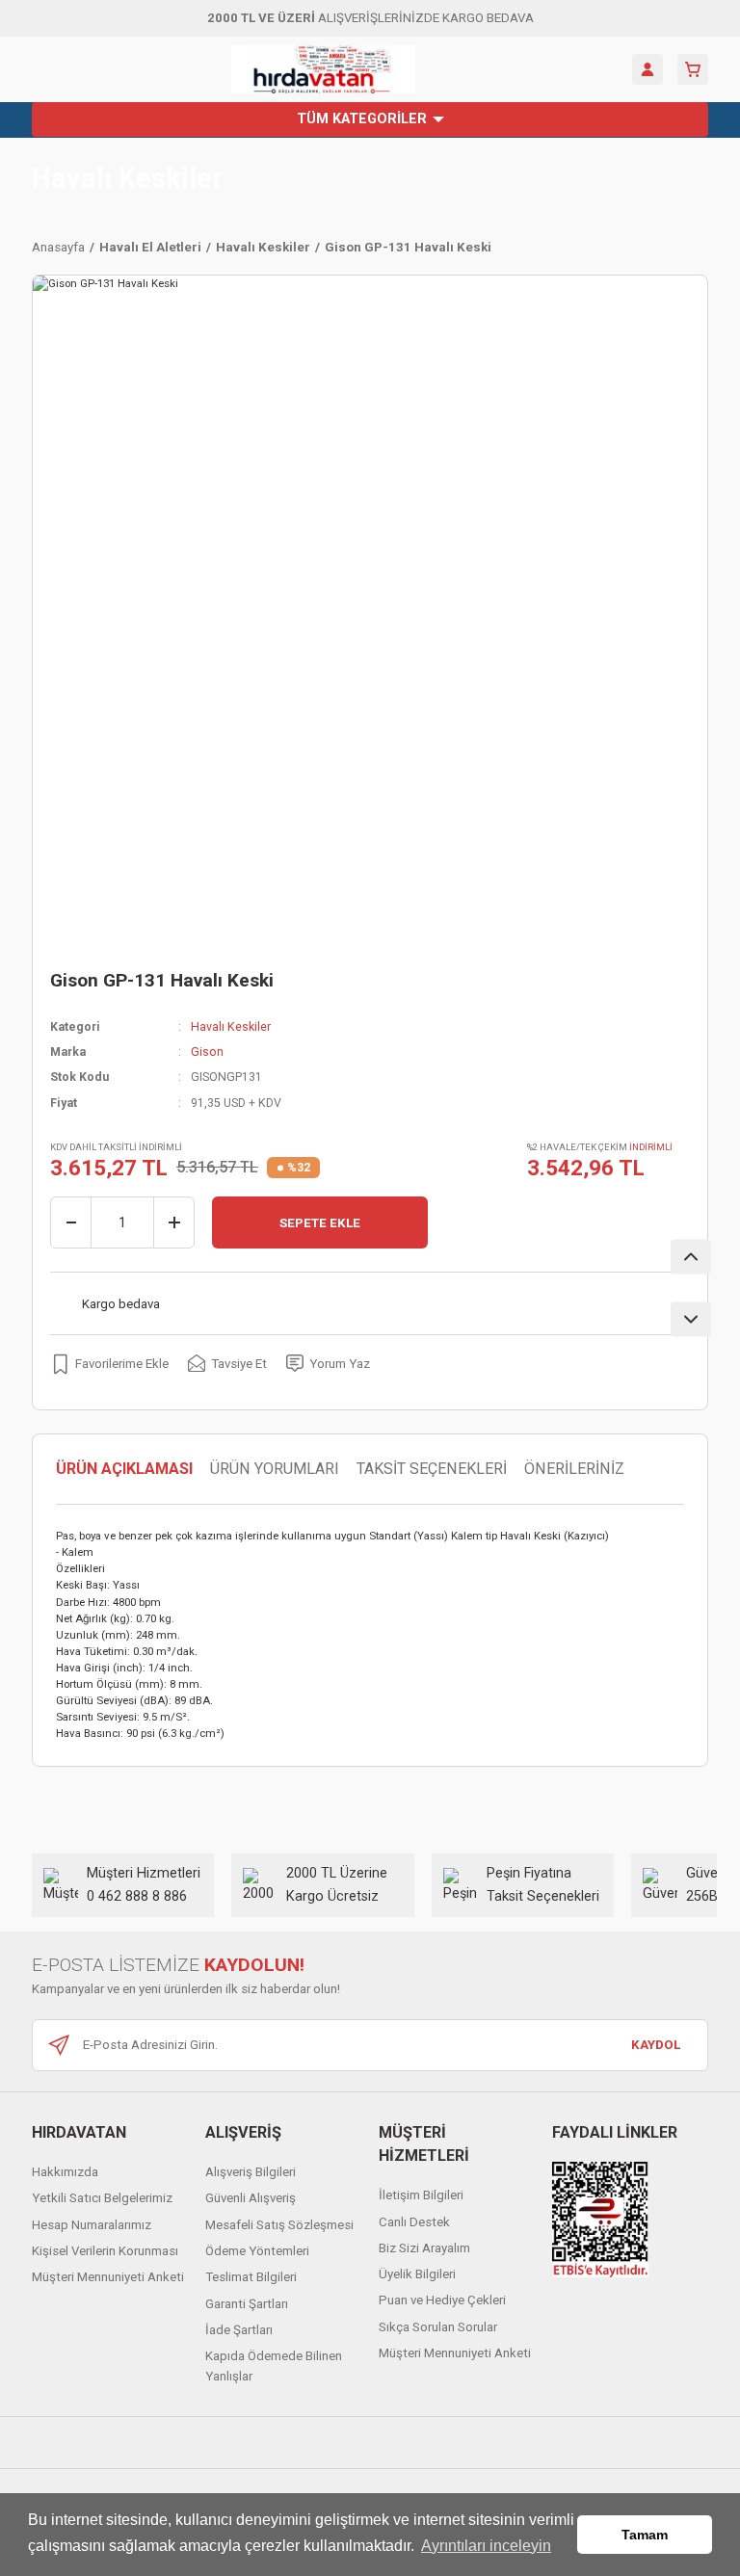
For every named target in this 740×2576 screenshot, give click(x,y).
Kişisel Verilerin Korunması (105, 2251)
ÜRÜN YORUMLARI (275, 1469)
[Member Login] (647, 69)
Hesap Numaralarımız (92, 2225)
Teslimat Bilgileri (251, 2277)
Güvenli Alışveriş (251, 2198)
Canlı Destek (414, 2222)
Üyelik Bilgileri (417, 2274)
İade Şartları (239, 2330)
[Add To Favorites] (109, 1363)
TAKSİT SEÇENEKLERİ (432, 1469)
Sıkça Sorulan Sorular (438, 2327)
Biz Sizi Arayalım (424, 2248)
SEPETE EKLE (320, 1223)
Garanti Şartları (247, 2304)
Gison (207, 1052)
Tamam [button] (645, 2535)
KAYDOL (656, 2045)
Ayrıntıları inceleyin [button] (486, 2546)
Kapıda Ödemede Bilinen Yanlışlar (274, 2366)
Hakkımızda (65, 2172)
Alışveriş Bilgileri (251, 2172)
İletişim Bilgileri (421, 2195)
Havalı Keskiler (127, 179)
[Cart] (693, 69)
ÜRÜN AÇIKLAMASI (124, 1469)
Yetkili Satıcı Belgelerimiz (102, 2198)
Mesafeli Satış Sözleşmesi (279, 2225)
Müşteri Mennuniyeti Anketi (108, 2277)
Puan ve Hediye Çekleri (442, 2300)
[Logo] (323, 69)
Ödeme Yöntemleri (257, 2251)
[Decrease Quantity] (71, 1222)
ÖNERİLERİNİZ (574, 1469)
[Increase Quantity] (173, 1222)
